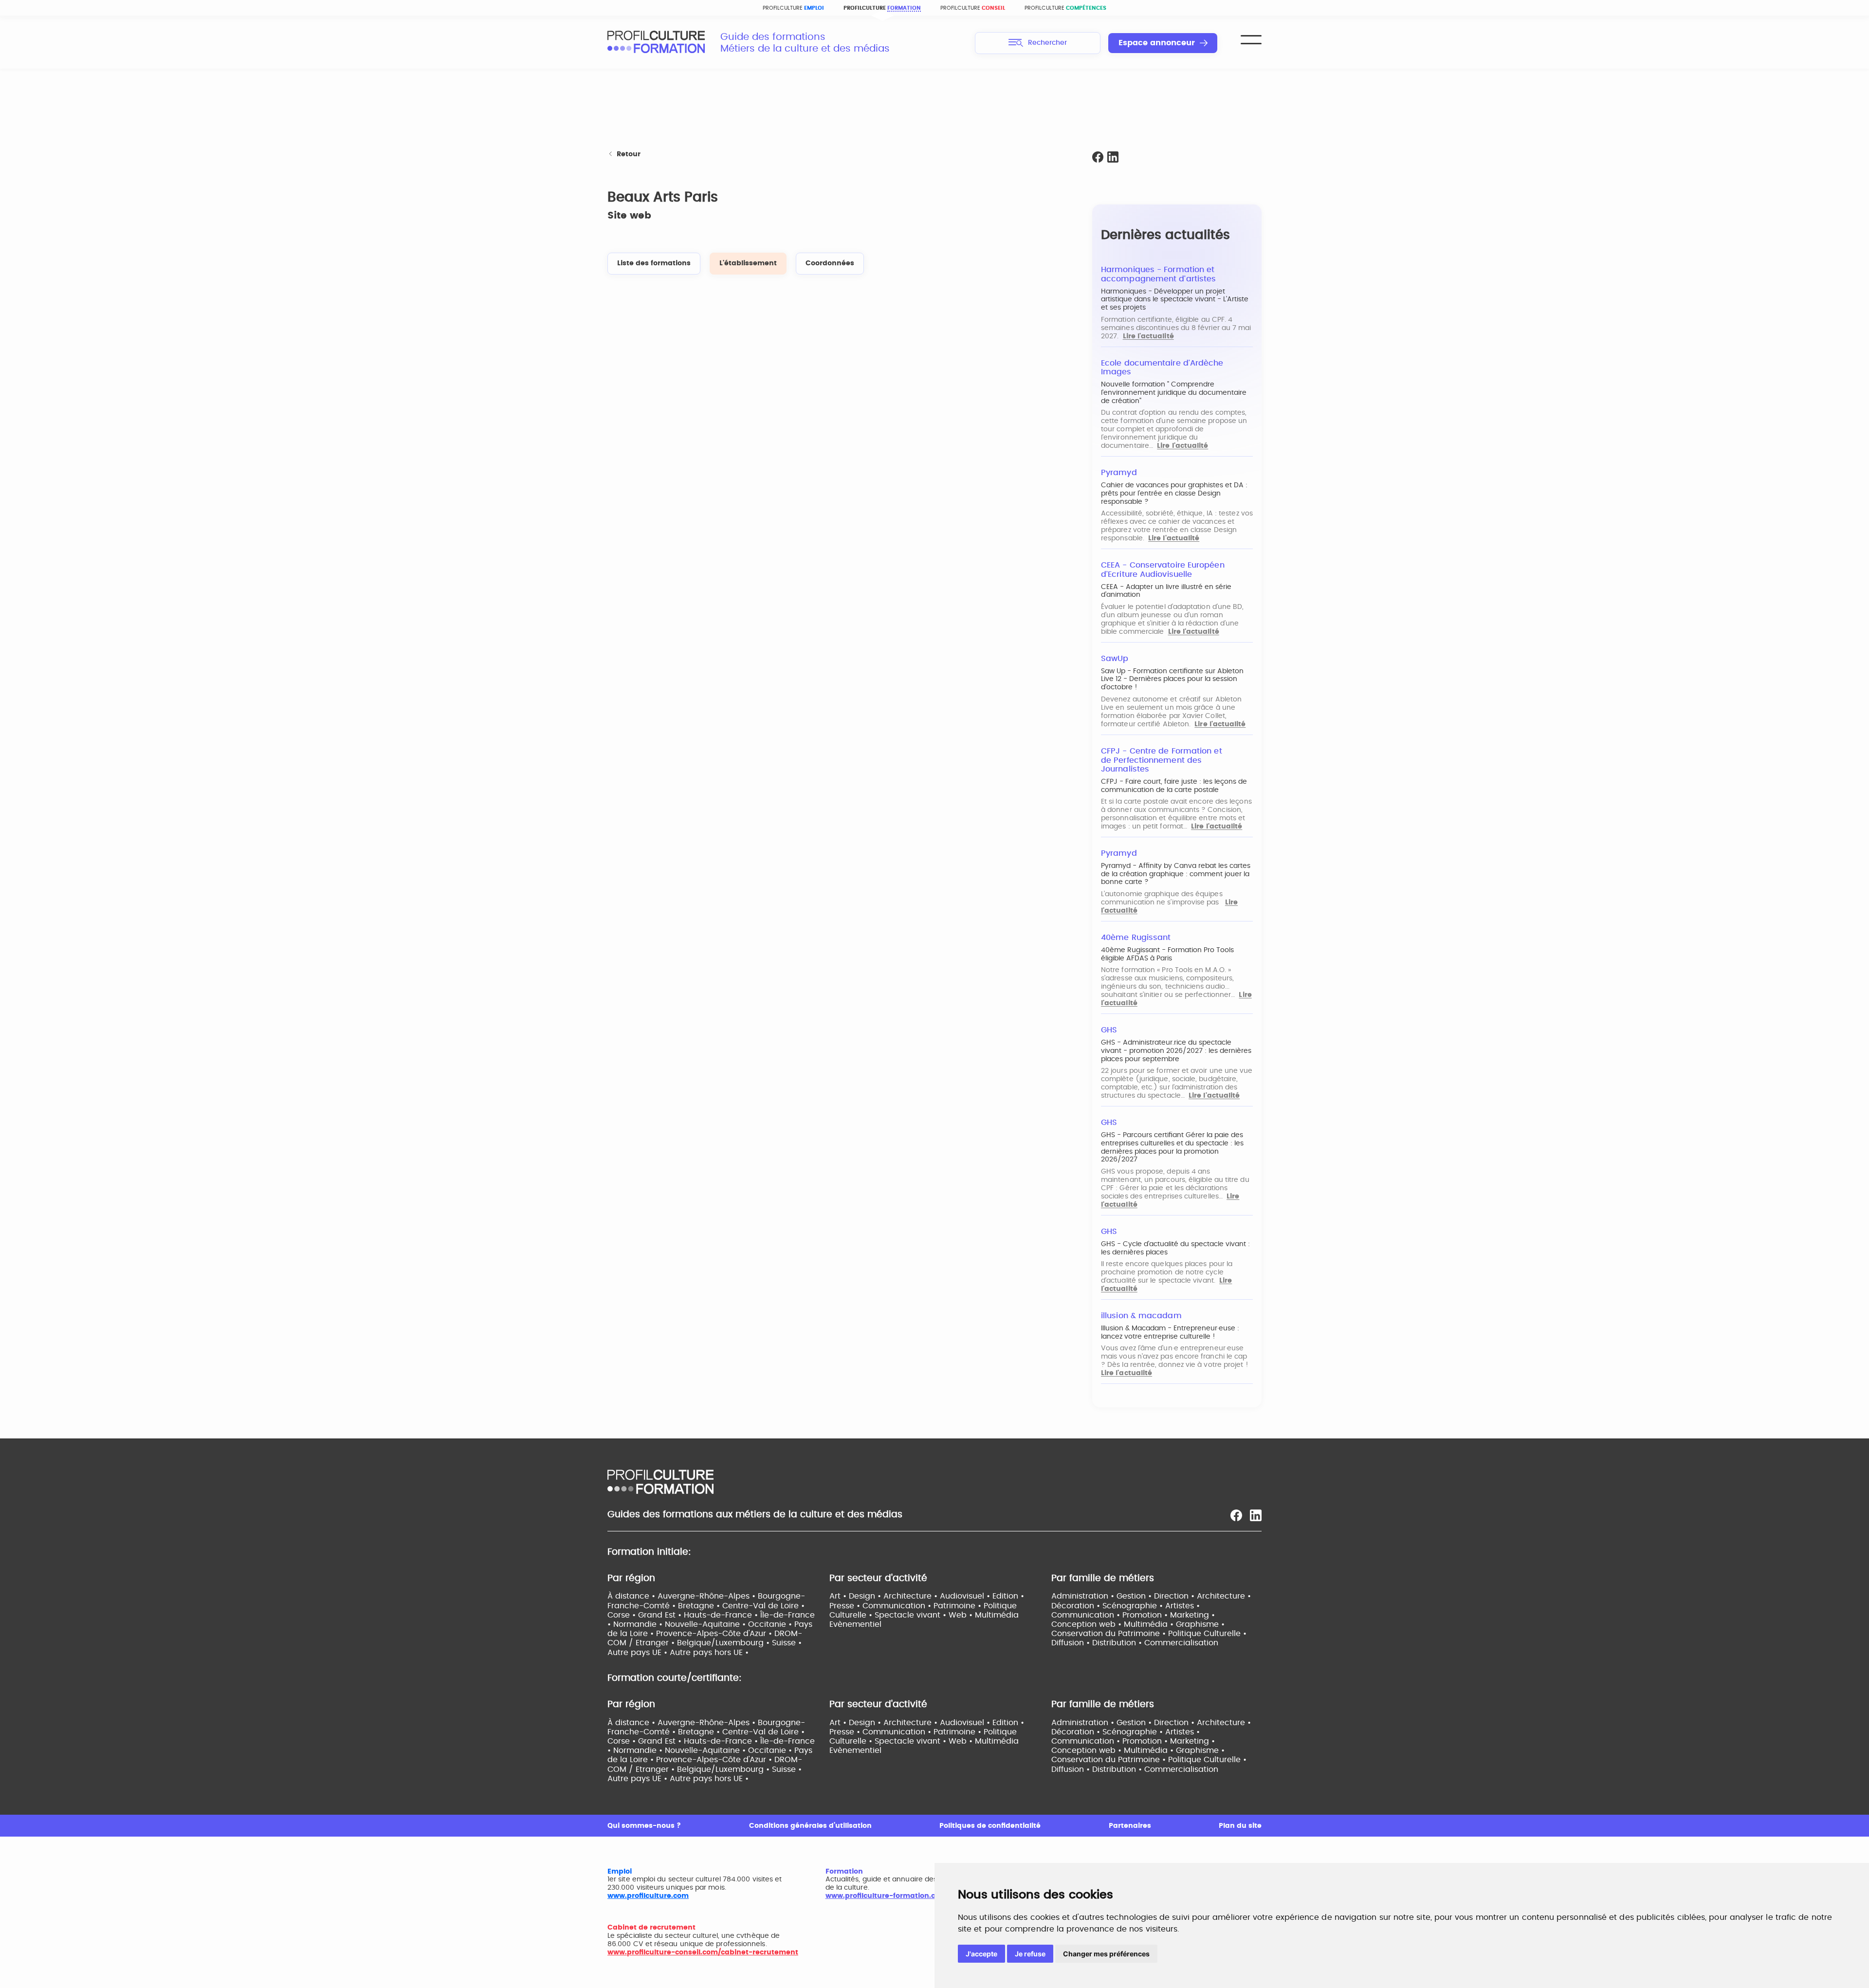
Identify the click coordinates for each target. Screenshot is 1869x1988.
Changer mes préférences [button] (1106, 1954)
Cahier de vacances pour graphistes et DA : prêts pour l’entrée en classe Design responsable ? (1174, 494)
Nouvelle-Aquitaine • (706, 1624)
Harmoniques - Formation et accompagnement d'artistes (1158, 274)
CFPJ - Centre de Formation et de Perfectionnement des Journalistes (1162, 760)
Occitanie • (771, 1624)
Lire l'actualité (1148, 336)
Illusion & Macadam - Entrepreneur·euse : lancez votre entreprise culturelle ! (1170, 1333)
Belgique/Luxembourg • (724, 1643)
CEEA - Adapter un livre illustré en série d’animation (1166, 591)
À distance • (632, 1596)
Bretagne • (700, 1606)
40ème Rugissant (1136, 938)
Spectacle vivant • (912, 1615)
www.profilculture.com (648, 1896)
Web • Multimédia (984, 1615)
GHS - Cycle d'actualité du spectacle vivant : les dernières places (1175, 1248)
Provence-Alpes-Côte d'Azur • (715, 1634)
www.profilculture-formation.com (886, 1896)
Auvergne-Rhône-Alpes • (708, 1596)
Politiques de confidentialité (990, 1826)
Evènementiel (855, 1624)
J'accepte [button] (981, 1954)
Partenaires (1130, 1826)
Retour (629, 154)
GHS (1109, 1030)
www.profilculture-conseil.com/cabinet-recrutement (703, 1952)
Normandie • (639, 1624)
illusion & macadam (1141, 1316)
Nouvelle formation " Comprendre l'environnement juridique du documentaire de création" (1174, 393)
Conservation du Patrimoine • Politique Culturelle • (1149, 1634)
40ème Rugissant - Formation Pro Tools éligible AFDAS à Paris (1167, 954)
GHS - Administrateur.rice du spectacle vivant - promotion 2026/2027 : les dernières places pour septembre (1176, 1051)
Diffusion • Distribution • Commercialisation (1135, 1643)
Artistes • (1182, 1606)
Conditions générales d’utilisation (810, 1826)
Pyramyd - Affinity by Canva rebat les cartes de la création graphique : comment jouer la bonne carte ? (1176, 874)
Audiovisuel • (966, 1596)
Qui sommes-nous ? (644, 1826)
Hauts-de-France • (722, 1615)
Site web (629, 216)
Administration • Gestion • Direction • (1124, 1596)
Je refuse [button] (1030, 1954)
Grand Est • (661, 1615)
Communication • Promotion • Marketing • (1133, 1615)
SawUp (1115, 659)
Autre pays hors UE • (709, 1653)
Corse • (623, 1615)
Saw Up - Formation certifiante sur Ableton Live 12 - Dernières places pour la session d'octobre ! (1172, 680)
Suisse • (787, 1643)
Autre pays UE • (639, 1653)
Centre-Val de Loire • (763, 1606)
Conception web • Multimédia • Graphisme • (1138, 1624)
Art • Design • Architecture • (885, 1596)
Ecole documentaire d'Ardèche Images (1162, 368)
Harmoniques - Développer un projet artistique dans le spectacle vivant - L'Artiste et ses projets (1175, 300)
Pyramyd (1119, 473)
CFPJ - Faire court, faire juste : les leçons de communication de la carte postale (1174, 786)
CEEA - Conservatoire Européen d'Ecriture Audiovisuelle (1163, 570)
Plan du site (1240, 1826)
